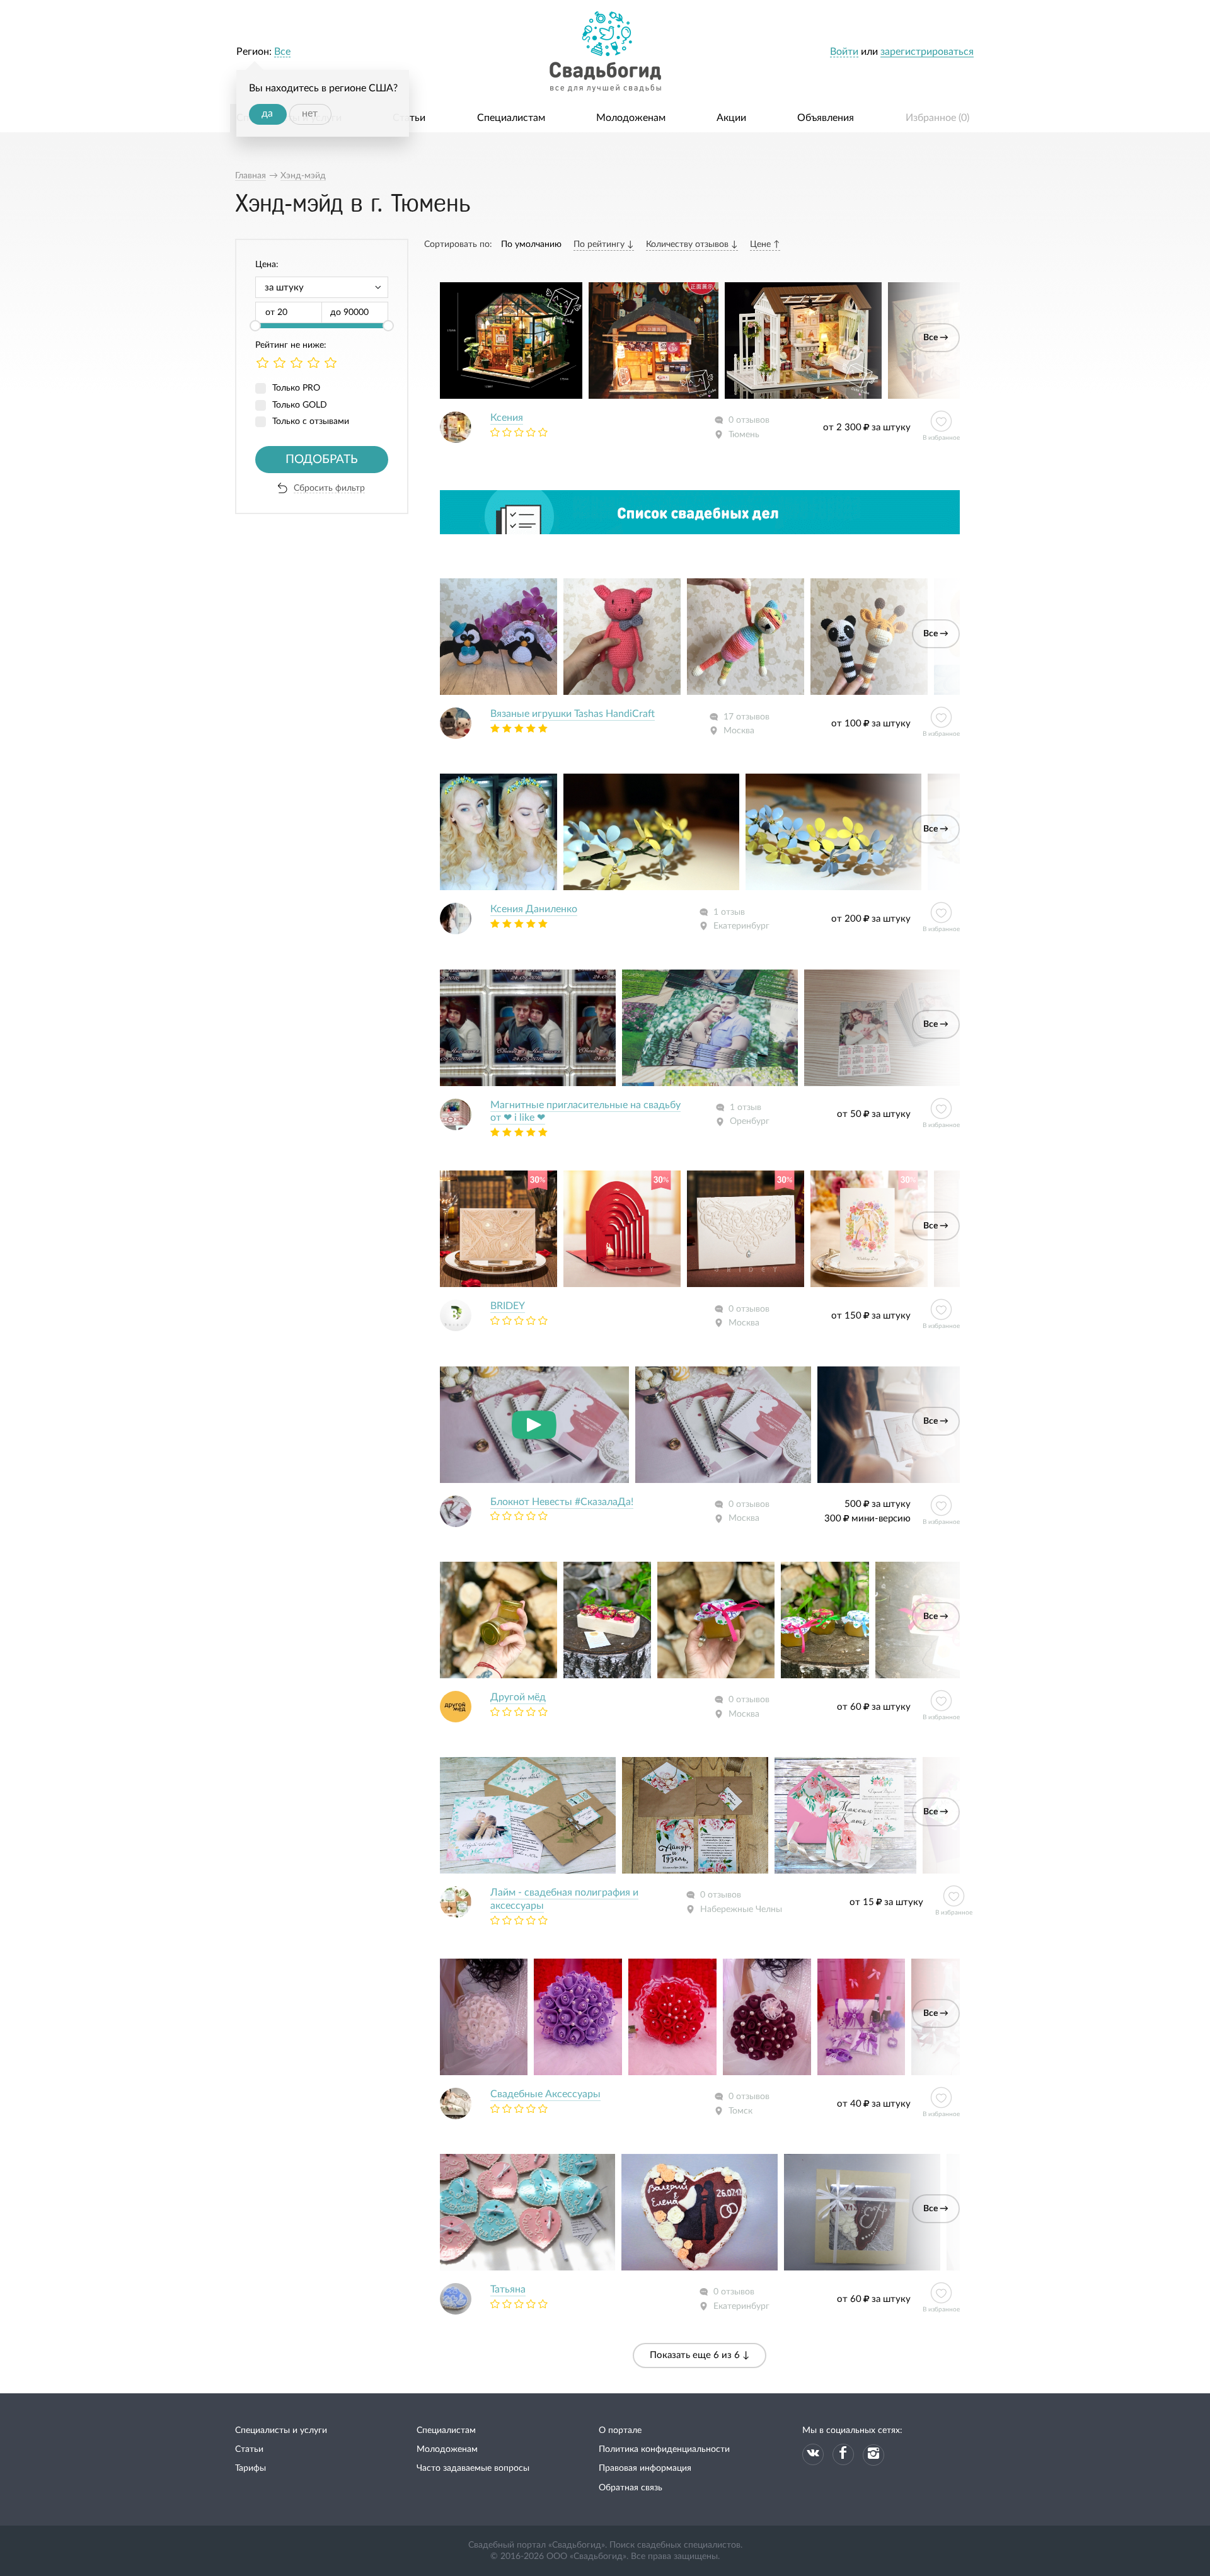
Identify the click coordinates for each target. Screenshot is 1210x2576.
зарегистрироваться (927, 52)
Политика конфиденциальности (664, 2449)
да (267, 113)
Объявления (826, 118)
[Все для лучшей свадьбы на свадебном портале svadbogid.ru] (605, 52)
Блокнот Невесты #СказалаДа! (562, 1502)
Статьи (409, 118)
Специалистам (511, 118)
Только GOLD (300, 405)
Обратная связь (631, 2488)
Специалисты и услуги (281, 2430)
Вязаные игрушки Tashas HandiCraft (573, 714)
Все (282, 52)
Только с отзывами (311, 421)
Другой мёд (518, 1697)
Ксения (507, 418)
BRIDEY (508, 1306)
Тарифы (251, 2468)
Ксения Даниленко (534, 909)
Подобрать (322, 460)
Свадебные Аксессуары (545, 2094)
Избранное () (937, 118)
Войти (844, 52)
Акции (731, 118)
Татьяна (508, 2289)
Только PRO (296, 388)
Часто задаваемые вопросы (473, 2468)
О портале (620, 2430)
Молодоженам (631, 118)
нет (310, 113)
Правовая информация (645, 2468)
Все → (936, 338)
